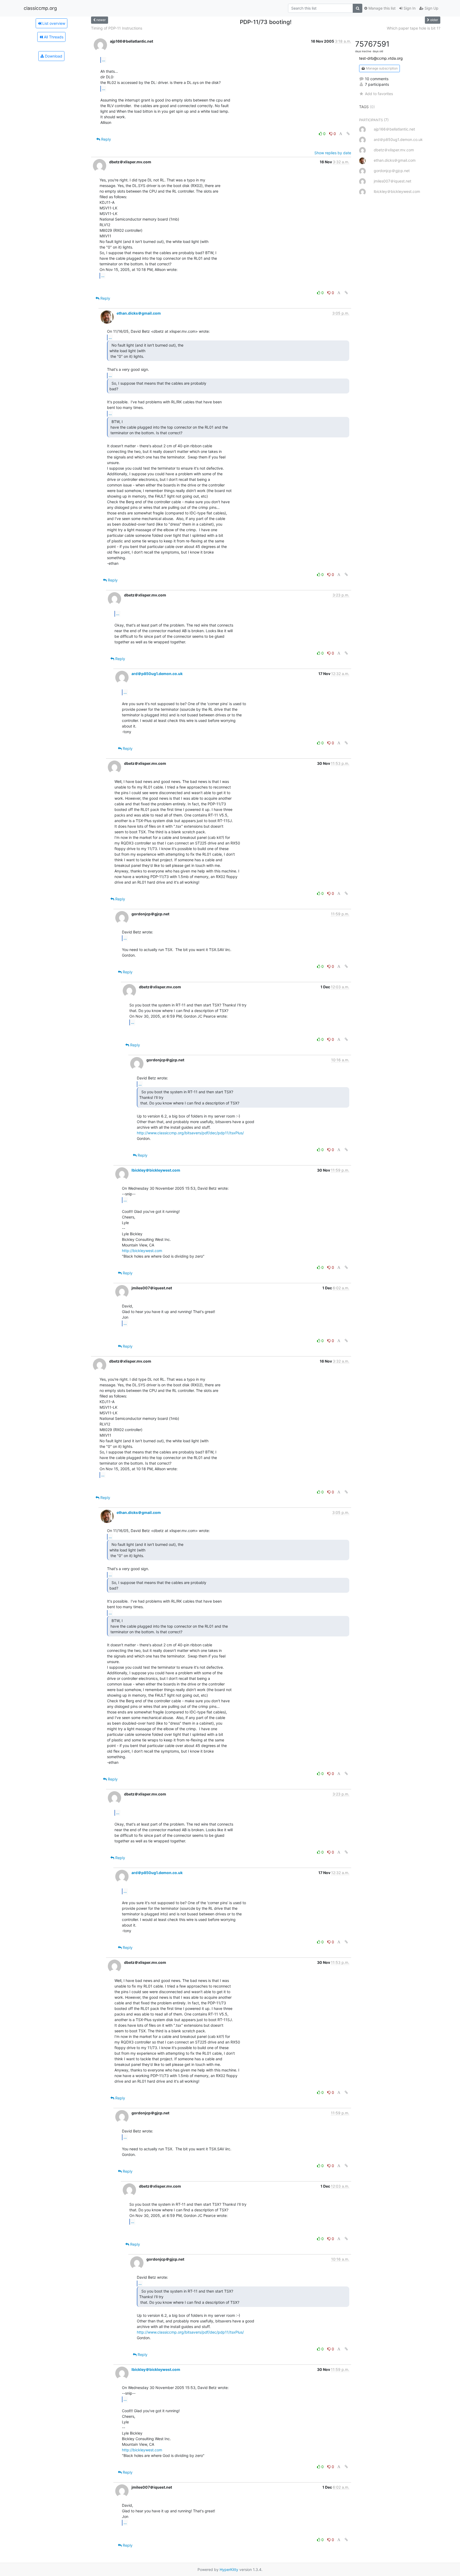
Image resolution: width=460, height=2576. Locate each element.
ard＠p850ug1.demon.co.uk (157, 674)
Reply (106, 139)
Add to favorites (379, 94)
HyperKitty (229, 2569)
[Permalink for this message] (348, 134)
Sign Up (431, 8)
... (104, 60)
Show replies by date (333, 153)
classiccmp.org (40, 8)
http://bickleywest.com (142, 1251)
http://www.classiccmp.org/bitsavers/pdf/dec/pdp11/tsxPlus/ (190, 1133)
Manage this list (381, 8)
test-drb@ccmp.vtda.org (381, 58)
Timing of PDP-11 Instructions (117, 28)
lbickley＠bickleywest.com (156, 1170)
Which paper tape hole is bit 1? (414, 28)
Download (53, 56)
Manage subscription (381, 68)
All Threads (53, 37)
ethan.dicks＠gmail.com (139, 313)
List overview (53, 23)
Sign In (409, 8)
